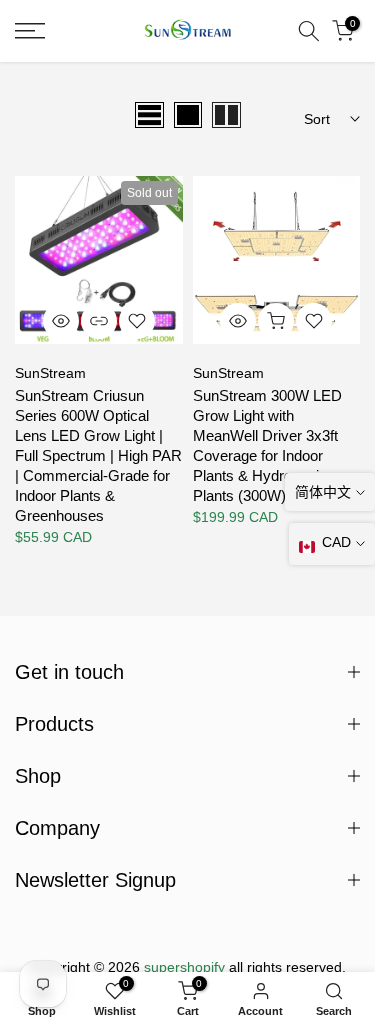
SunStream (50, 373)
